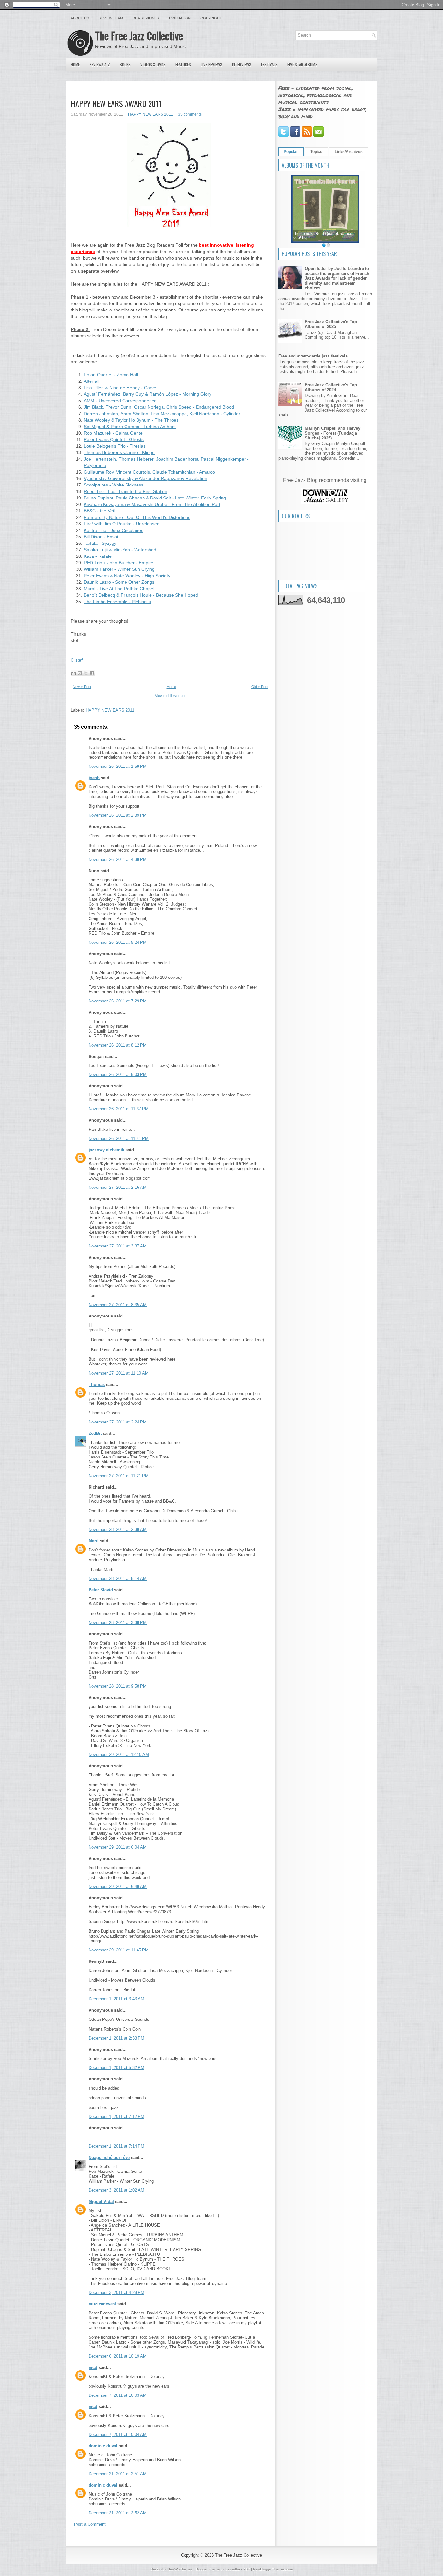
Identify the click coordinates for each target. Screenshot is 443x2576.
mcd (93, 2367)
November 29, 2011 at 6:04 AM (118, 1847)
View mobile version (171, 696)
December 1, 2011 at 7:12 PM (116, 2117)
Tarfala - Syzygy (100, 543)
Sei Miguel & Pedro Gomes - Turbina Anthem (130, 427)
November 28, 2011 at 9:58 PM (118, 1686)
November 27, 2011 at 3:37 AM (118, 1246)
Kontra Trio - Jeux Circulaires (114, 530)
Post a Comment (90, 2524)
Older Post (260, 687)
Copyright (211, 18)
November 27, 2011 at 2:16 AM (118, 1187)
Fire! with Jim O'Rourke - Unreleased (122, 524)
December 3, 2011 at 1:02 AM (116, 2190)
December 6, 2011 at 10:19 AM (118, 2356)
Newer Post (82, 687)
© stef (77, 660)
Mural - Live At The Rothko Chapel (119, 589)
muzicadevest (102, 2304)
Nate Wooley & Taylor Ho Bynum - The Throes (131, 420)
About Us (80, 18)
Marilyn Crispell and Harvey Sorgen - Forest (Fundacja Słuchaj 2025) (333, 433)
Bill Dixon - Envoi (101, 537)
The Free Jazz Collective (139, 35)
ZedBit (95, 1433)
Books (125, 64)
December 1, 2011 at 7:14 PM (116, 2146)
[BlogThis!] (80, 673)
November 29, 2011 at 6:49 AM (118, 1886)
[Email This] (74, 673)
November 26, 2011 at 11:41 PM (119, 1138)
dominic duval (103, 2446)
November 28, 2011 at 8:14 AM (118, 1579)
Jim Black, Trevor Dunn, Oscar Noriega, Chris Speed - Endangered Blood (159, 407)
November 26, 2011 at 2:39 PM (118, 815)
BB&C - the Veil (99, 511)
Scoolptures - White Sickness (114, 485)
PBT (247, 2569)
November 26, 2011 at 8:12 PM (118, 1045)
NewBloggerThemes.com (273, 2569)
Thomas (97, 1384)
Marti (94, 1541)
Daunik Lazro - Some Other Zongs (119, 582)
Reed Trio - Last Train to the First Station (126, 491)
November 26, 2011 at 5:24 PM (118, 942)
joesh (94, 778)
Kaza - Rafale (98, 556)
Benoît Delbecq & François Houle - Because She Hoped (141, 595)
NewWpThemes (180, 2569)
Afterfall (91, 381)
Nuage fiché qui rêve (109, 2157)
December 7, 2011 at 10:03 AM (118, 2395)
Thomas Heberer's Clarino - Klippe (119, 452)
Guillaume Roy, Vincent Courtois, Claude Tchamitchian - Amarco (149, 472)
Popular (291, 152)
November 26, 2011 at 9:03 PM (118, 1075)
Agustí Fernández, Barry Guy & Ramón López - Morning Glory (148, 394)
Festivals (269, 64)
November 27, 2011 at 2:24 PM (118, 1422)
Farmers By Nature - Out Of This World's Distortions (137, 517)
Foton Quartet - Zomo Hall (111, 375)
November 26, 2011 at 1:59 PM (118, 766)
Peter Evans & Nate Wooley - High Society (127, 576)
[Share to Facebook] (92, 673)
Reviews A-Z (100, 64)
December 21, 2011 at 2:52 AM (118, 2513)
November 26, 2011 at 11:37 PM (119, 1109)
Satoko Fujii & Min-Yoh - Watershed (120, 550)
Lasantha (233, 2569)
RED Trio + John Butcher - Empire (119, 563)
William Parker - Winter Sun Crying (119, 569)
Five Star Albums (302, 64)
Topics (316, 152)
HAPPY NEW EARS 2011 (150, 114)
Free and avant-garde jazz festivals (313, 356)
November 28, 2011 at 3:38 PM (118, 1623)
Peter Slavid (101, 1590)
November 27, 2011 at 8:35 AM (118, 1305)
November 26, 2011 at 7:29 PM (118, 1001)
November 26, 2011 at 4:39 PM (118, 859)
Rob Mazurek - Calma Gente (113, 433)
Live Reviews (211, 64)
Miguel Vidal (101, 2201)
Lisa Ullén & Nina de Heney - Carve (120, 388)
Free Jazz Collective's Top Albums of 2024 (331, 387)
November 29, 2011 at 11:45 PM (119, 1950)
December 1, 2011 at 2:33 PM (116, 2038)
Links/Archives (349, 152)
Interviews (242, 64)
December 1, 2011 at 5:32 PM (116, 2068)
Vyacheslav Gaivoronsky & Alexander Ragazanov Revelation (145, 478)
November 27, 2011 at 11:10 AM (119, 1373)
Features (183, 64)
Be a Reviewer (146, 18)
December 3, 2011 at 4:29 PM (116, 2293)
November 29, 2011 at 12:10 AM (119, 1755)
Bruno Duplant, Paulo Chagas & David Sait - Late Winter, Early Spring (155, 498)
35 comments (190, 114)
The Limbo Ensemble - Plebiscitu (117, 602)
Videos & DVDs (153, 64)
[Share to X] (86, 673)
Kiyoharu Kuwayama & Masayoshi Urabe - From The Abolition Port (152, 504)
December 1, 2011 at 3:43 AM (116, 1999)
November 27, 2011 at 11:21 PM (119, 1476)
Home (75, 64)
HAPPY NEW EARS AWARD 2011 (116, 103)
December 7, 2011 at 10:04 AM (118, 2435)
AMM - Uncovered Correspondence (120, 401)
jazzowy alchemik (106, 1150)
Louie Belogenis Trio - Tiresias (115, 446)
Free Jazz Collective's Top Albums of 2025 (331, 324)
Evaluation (180, 18)
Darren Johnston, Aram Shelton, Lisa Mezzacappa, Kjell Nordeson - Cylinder (162, 414)
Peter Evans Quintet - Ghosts (114, 439)
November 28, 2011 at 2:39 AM (118, 1530)
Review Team (111, 18)
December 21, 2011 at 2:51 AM (118, 2474)
